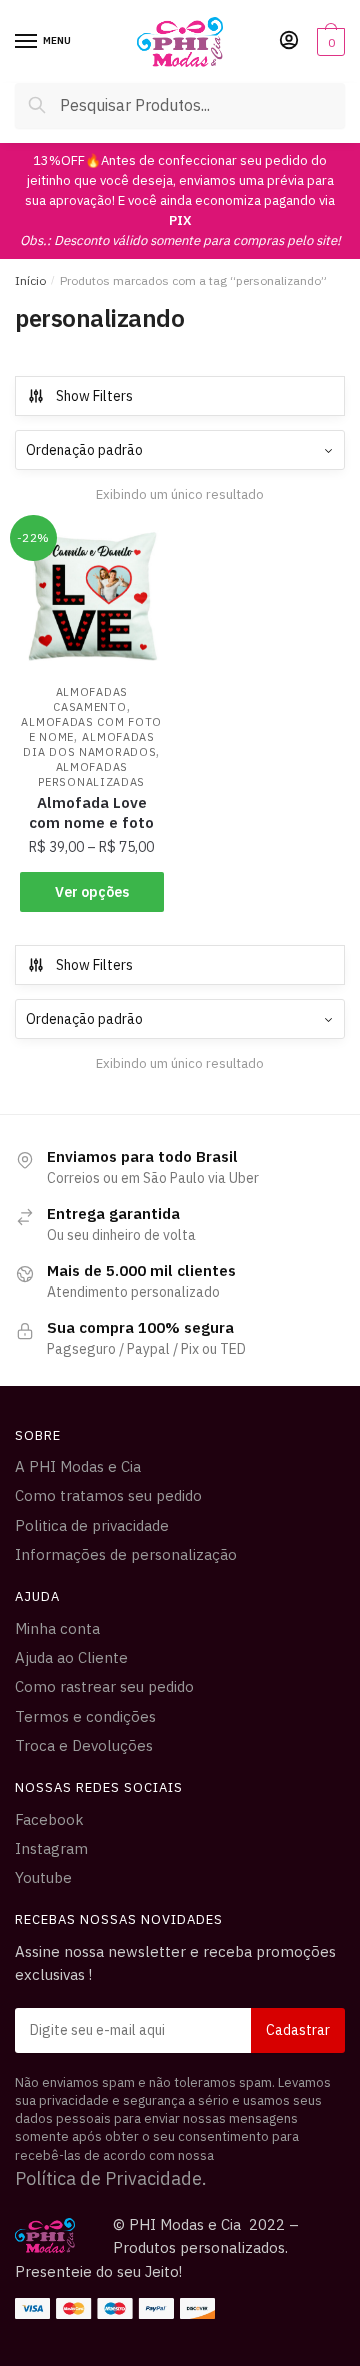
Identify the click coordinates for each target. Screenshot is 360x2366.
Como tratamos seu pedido (108, 1495)
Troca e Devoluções (84, 1745)
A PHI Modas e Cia (78, 1466)
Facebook (49, 1819)
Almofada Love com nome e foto (91, 812)
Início (30, 280)
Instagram (51, 1848)
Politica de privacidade (92, 1525)
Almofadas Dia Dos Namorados (89, 744)
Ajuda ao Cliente (71, 1657)
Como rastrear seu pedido (104, 1686)
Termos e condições (85, 1716)
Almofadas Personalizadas (91, 774)
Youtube (43, 1877)
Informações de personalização (126, 1554)
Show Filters (94, 396)
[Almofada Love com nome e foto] (92, 596)
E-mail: (180, 2030)
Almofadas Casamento (90, 699)
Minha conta (57, 1628)
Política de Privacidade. (111, 2178)
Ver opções (92, 892)
